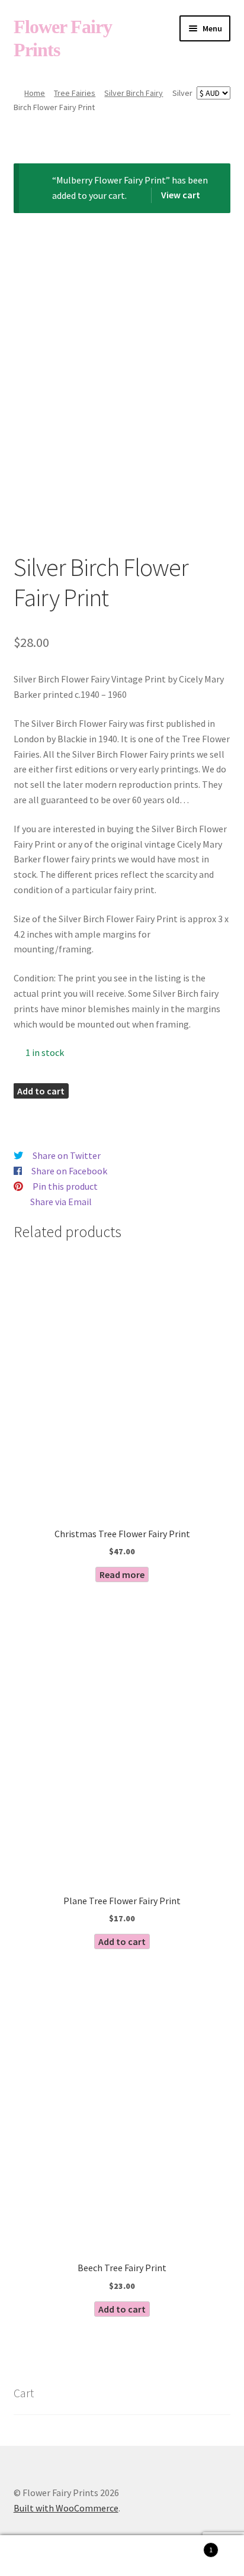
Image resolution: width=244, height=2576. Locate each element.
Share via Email (61, 1202)
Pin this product (65, 1186)
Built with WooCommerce (66, 2508)
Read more (122, 1574)
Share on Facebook (69, 1171)
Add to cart (41, 1091)
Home (35, 93)
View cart (181, 195)
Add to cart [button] (122, 1941)
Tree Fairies (75, 93)
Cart (188, 2546)
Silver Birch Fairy (134, 93)
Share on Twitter (67, 1155)
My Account (41, 2556)
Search (122, 2556)
